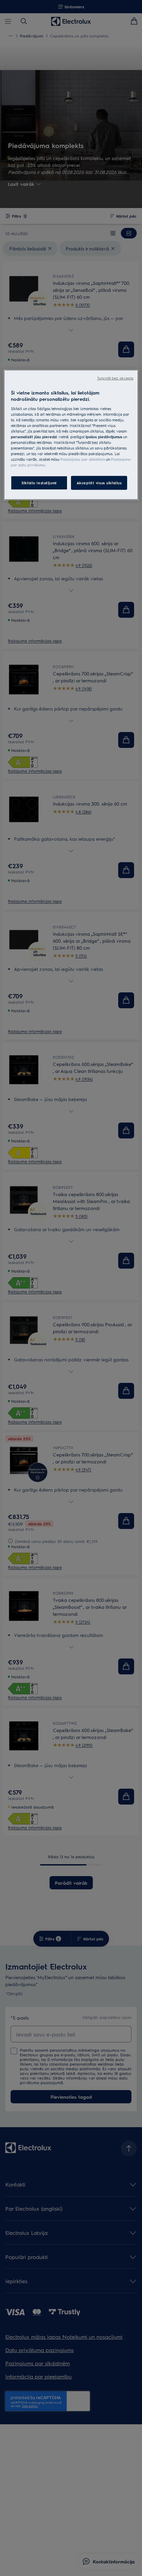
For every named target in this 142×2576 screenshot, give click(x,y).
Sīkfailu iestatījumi (39, 483)
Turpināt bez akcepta (115, 378)
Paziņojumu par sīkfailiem (83, 459)
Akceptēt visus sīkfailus (99, 483)
